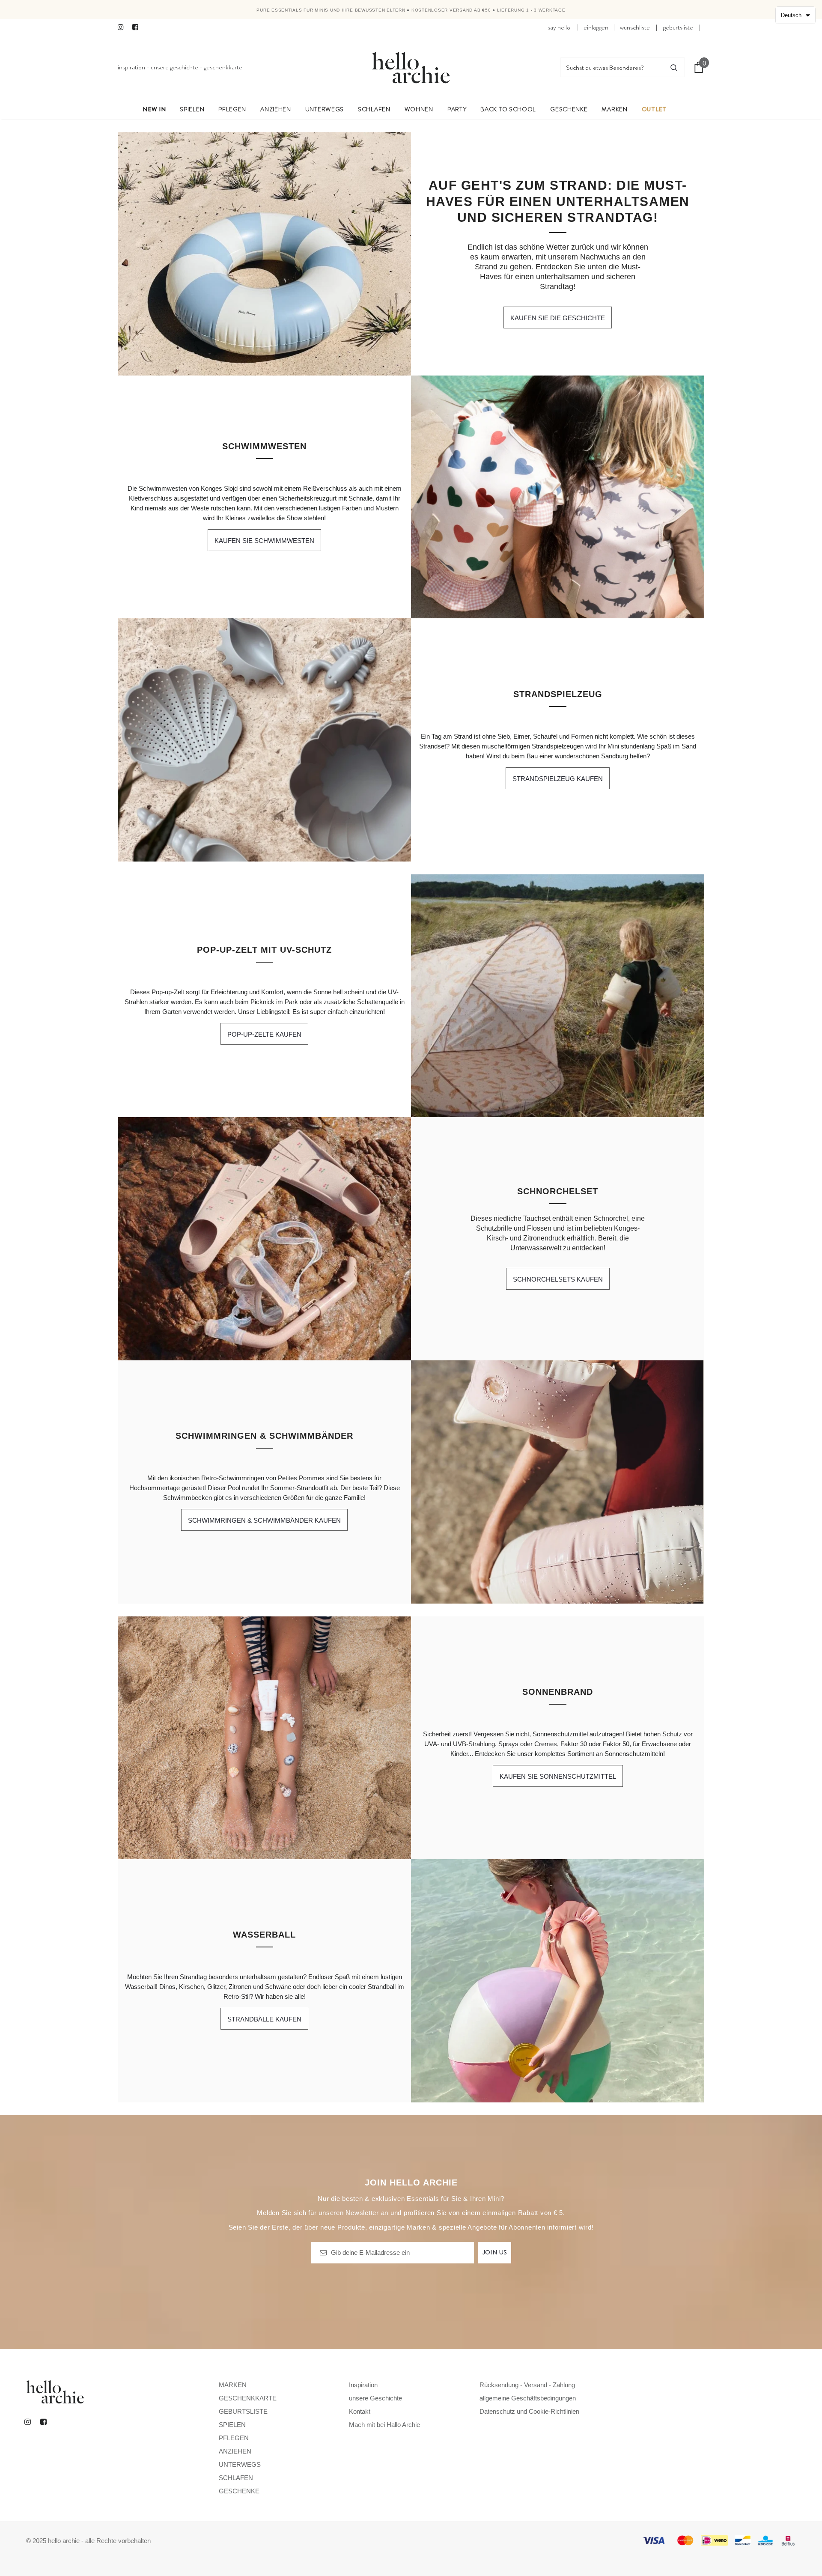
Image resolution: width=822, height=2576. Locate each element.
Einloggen (596, 27)
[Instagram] (123, 28)
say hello (559, 27)
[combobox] (612, 67)
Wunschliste (635, 27)
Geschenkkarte (223, 67)
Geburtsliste (678, 27)
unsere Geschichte (174, 67)
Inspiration (131, 67)
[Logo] (411, 67)
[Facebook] (138, 28)
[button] (795, 15)
